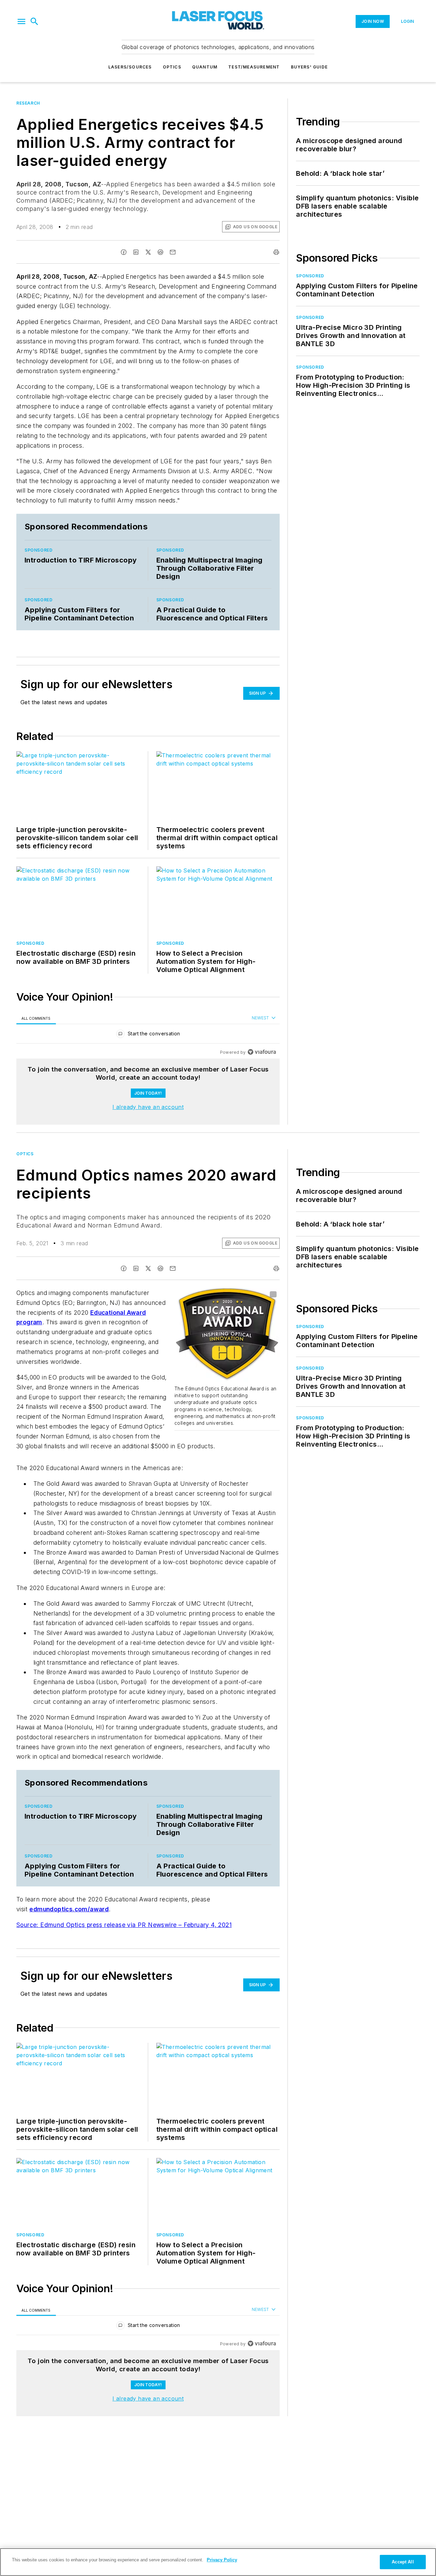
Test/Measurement (254, 67)
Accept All (403, 2562)
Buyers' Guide (309, 67)
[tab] (36, 1018)
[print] (276, 252)
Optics (172, 67)
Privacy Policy (222, 2560)
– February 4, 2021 (205, 1925)
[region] (148, 1035)
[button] (21, 21)
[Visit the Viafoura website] (262, 1052)
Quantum (205, 67)
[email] (173, 252)
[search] (34, 21)
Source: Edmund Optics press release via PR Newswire (97, 1925)
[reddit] (160, 252)
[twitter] (148, 252)
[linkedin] (136, 252)
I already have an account (148, 1107)
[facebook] (124, 252)
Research (28, 103)
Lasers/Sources (130, 67)
